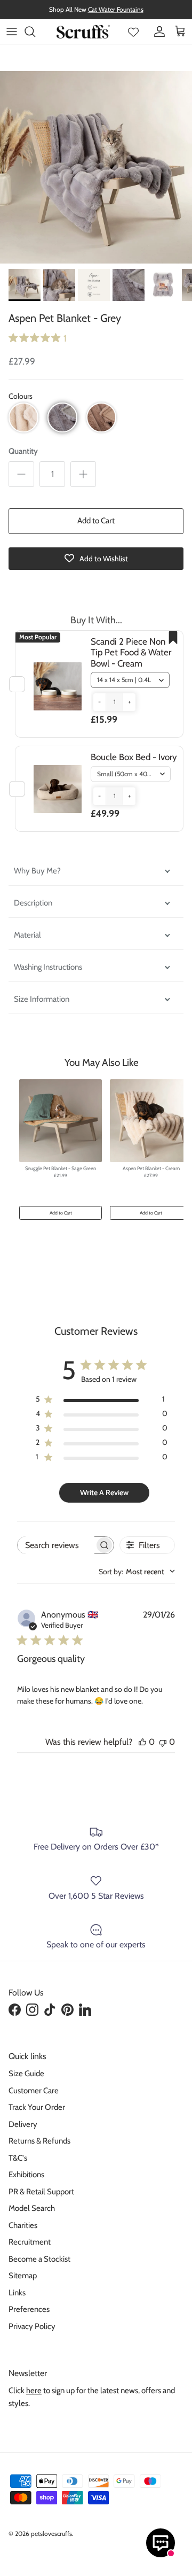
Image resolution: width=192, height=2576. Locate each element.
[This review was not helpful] (163, 1742)
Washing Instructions (48, 967)
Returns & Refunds (39, 2141)
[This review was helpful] (142, 1742)
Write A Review (104, 1492)
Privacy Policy (32, 2326)
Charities (23, 2225)
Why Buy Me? (38, 871)
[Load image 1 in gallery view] (96, 167)
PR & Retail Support (41, 2192)
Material (27, 935)
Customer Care (34, 2091)
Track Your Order (37, 2107)
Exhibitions (26, 2175)
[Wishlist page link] (133, 32)
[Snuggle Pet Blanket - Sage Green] (61, 1121)
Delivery (23, 2124)
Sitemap (23, 2276)
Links (17, 2293)
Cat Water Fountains (116, 9)
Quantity (23, 451)
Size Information (42, 999)
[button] (23, 417)
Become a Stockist (39, 2259)
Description (33, 903)
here (34, 2391)
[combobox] (137, 1572)
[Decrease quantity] (21, 474)
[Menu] (12, 32)
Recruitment (30, 2242)
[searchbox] (56, 1545)
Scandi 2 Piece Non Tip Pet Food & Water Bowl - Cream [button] (131, 652)
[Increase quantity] (83, 474)
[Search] (35, 32)
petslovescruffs (51, 2534)
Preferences (29, 2309)
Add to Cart (96, 521)
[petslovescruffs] (83, 32)
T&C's (18, 2158)
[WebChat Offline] (161, 2543)
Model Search (32, 2208)
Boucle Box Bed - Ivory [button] (134, 757)
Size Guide (26, 2074)
